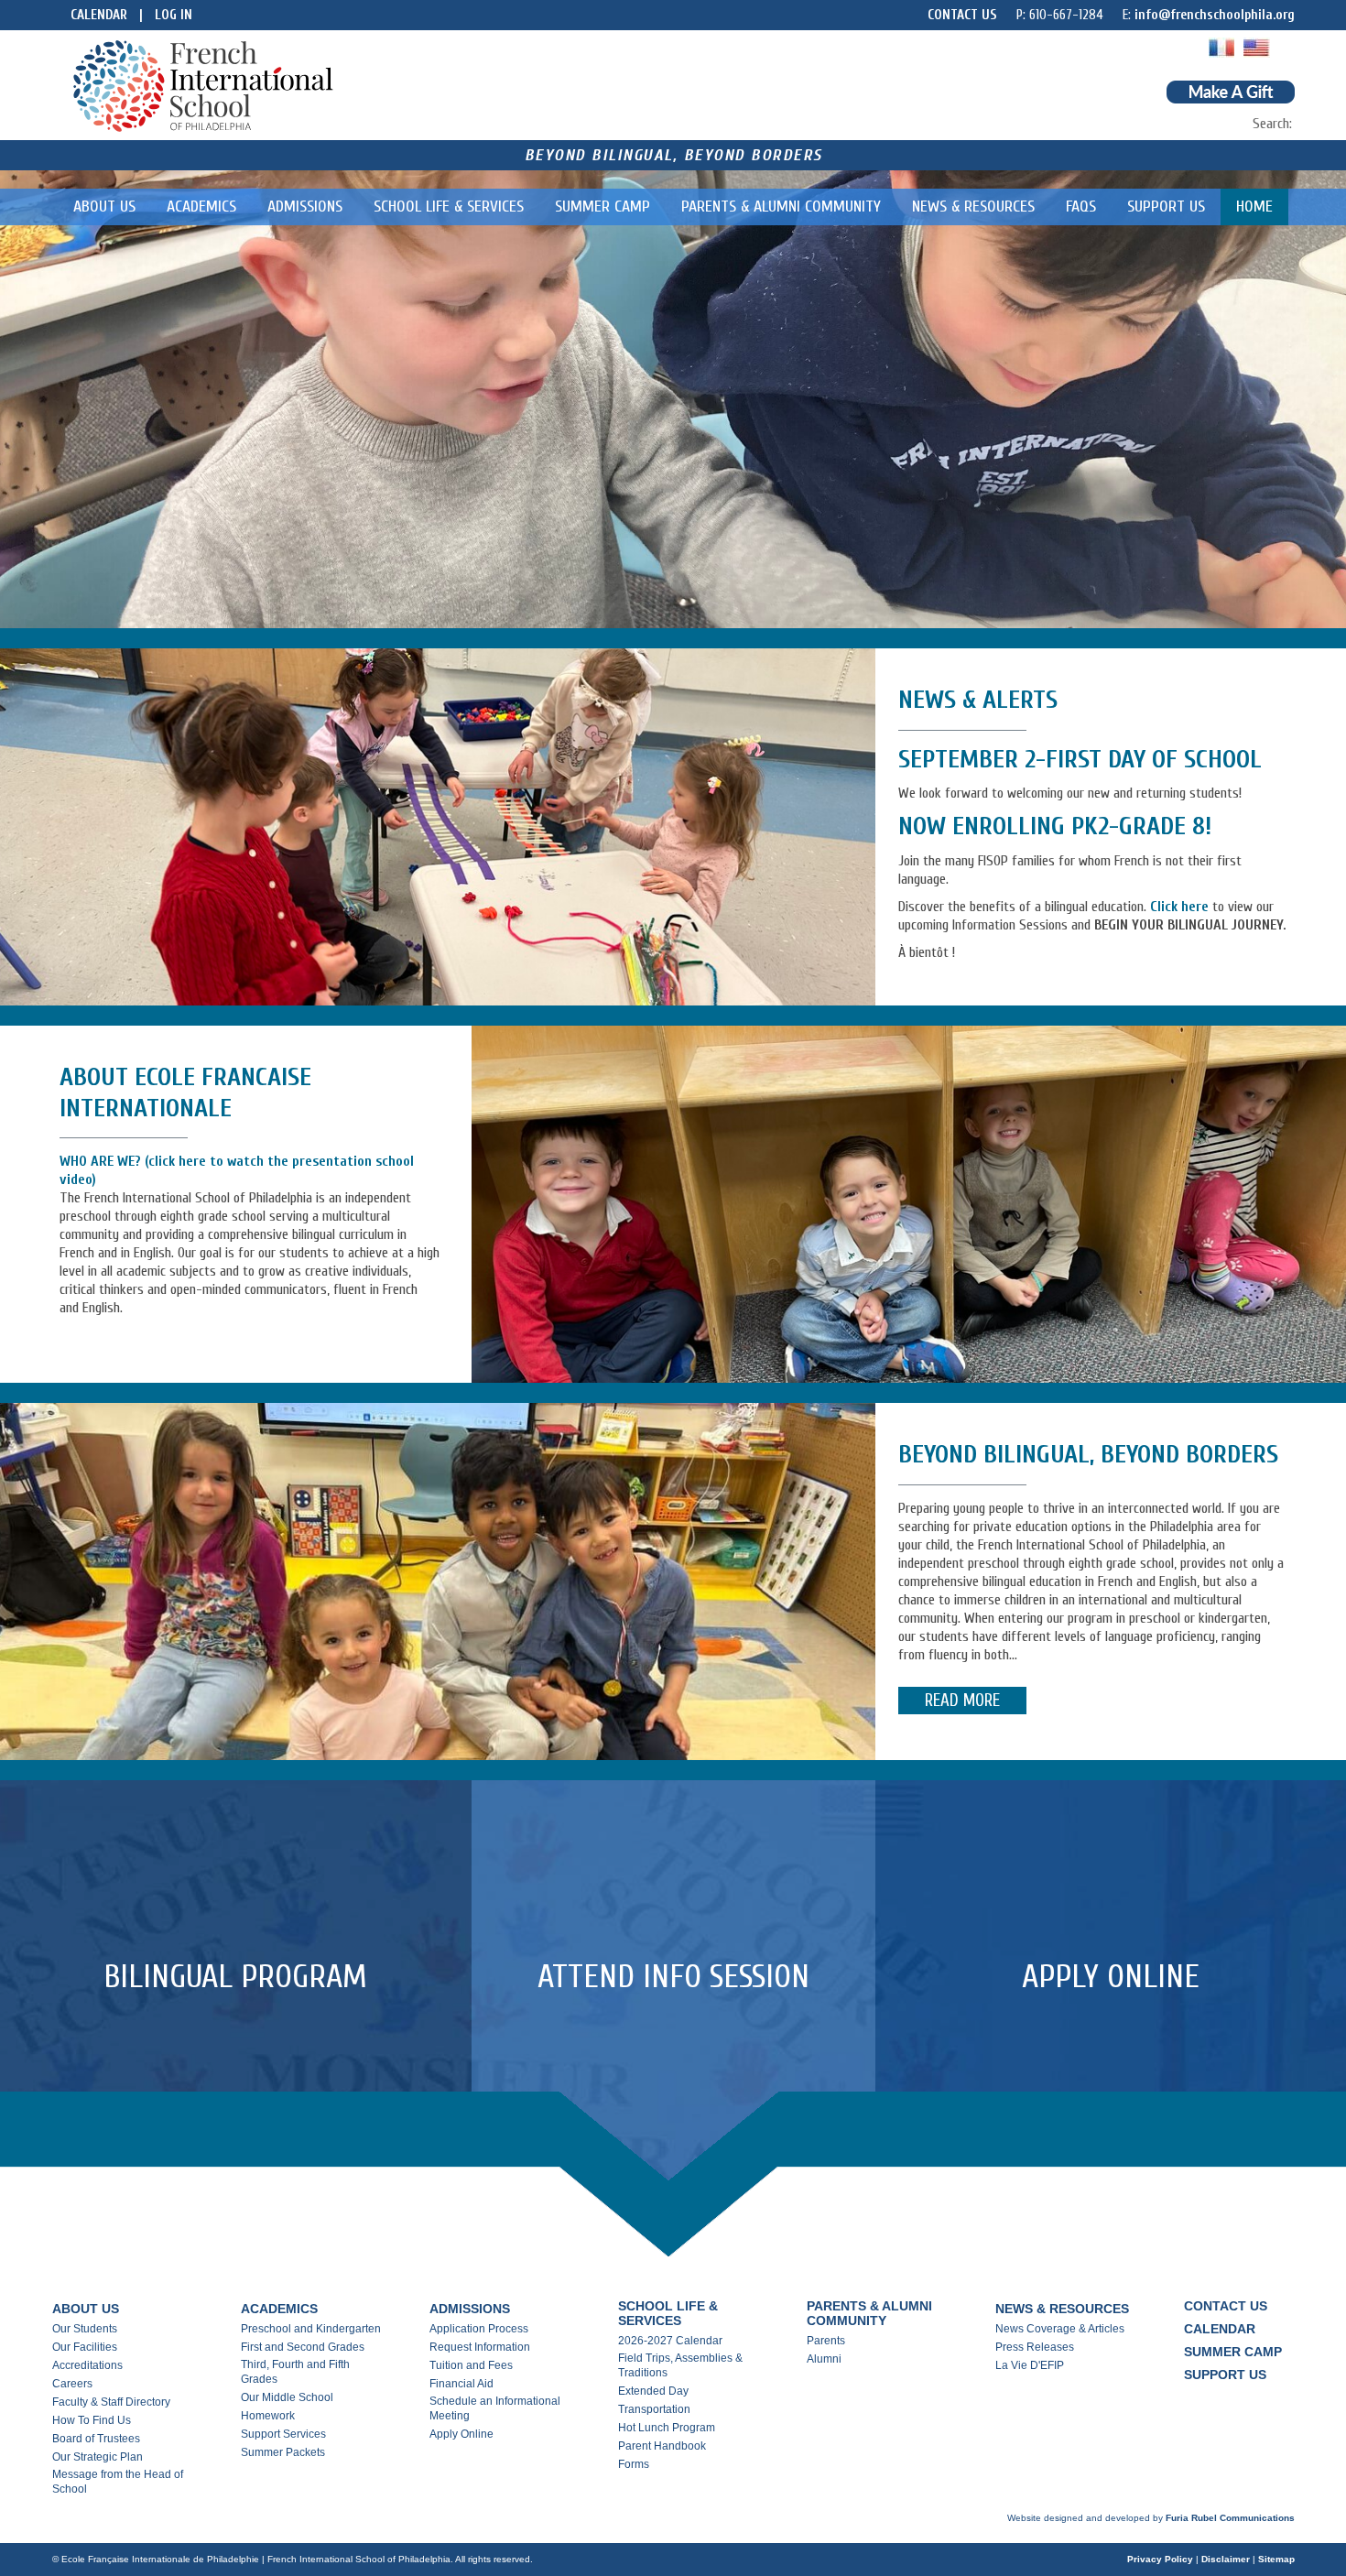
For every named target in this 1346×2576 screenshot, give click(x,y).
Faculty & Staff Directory (111, 2402)
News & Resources (973, 207)
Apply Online (461, 2434)
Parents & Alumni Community (781, 207)
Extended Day (653, 2391)
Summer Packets (283, 2452)
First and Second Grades (303, 2347)
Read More (962, 1701)
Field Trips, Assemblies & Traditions (680, 2365)
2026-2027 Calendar (670, 2341)
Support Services (283, 2434)
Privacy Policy (1160, 2559)
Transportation (654, 2409)
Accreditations (87, 2365)
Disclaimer (1226, 2559)
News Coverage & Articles (1060, 2329)
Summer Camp (602, 207)
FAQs (1081, 207)
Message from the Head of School (118, 2482)
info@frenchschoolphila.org (1215, 15)
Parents (826, 2341)
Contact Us (962, 15)
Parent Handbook (662, 2446)
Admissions (305, 207)
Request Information (480, 2347)
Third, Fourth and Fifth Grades (295, 2372)
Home (1254, 207)
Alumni (824, 2359)
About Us (104, 207)
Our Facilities (85, 2347)
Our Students (85, 2329)
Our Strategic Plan (98, 2457)
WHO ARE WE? (102, 1161)
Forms (634, 2464)
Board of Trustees (96, 2439)
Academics (201, 207)
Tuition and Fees (471, 2365)
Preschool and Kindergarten (311, 2329)
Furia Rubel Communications (1230, 2518)
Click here (1179, 907)
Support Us (1166, 207)
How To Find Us (92, 2420)
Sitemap (1276, 2559)
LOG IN (174, 15)
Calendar (99, 15)
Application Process (479, 2329)
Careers (72, 2384)
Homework (268, 2416)
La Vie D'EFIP (1030, 2365)
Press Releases (1035, 2347)
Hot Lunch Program (667, 2428)
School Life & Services (449, 207)
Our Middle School (287, 2397)
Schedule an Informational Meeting (495, 2408)
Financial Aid (461, 2384)
